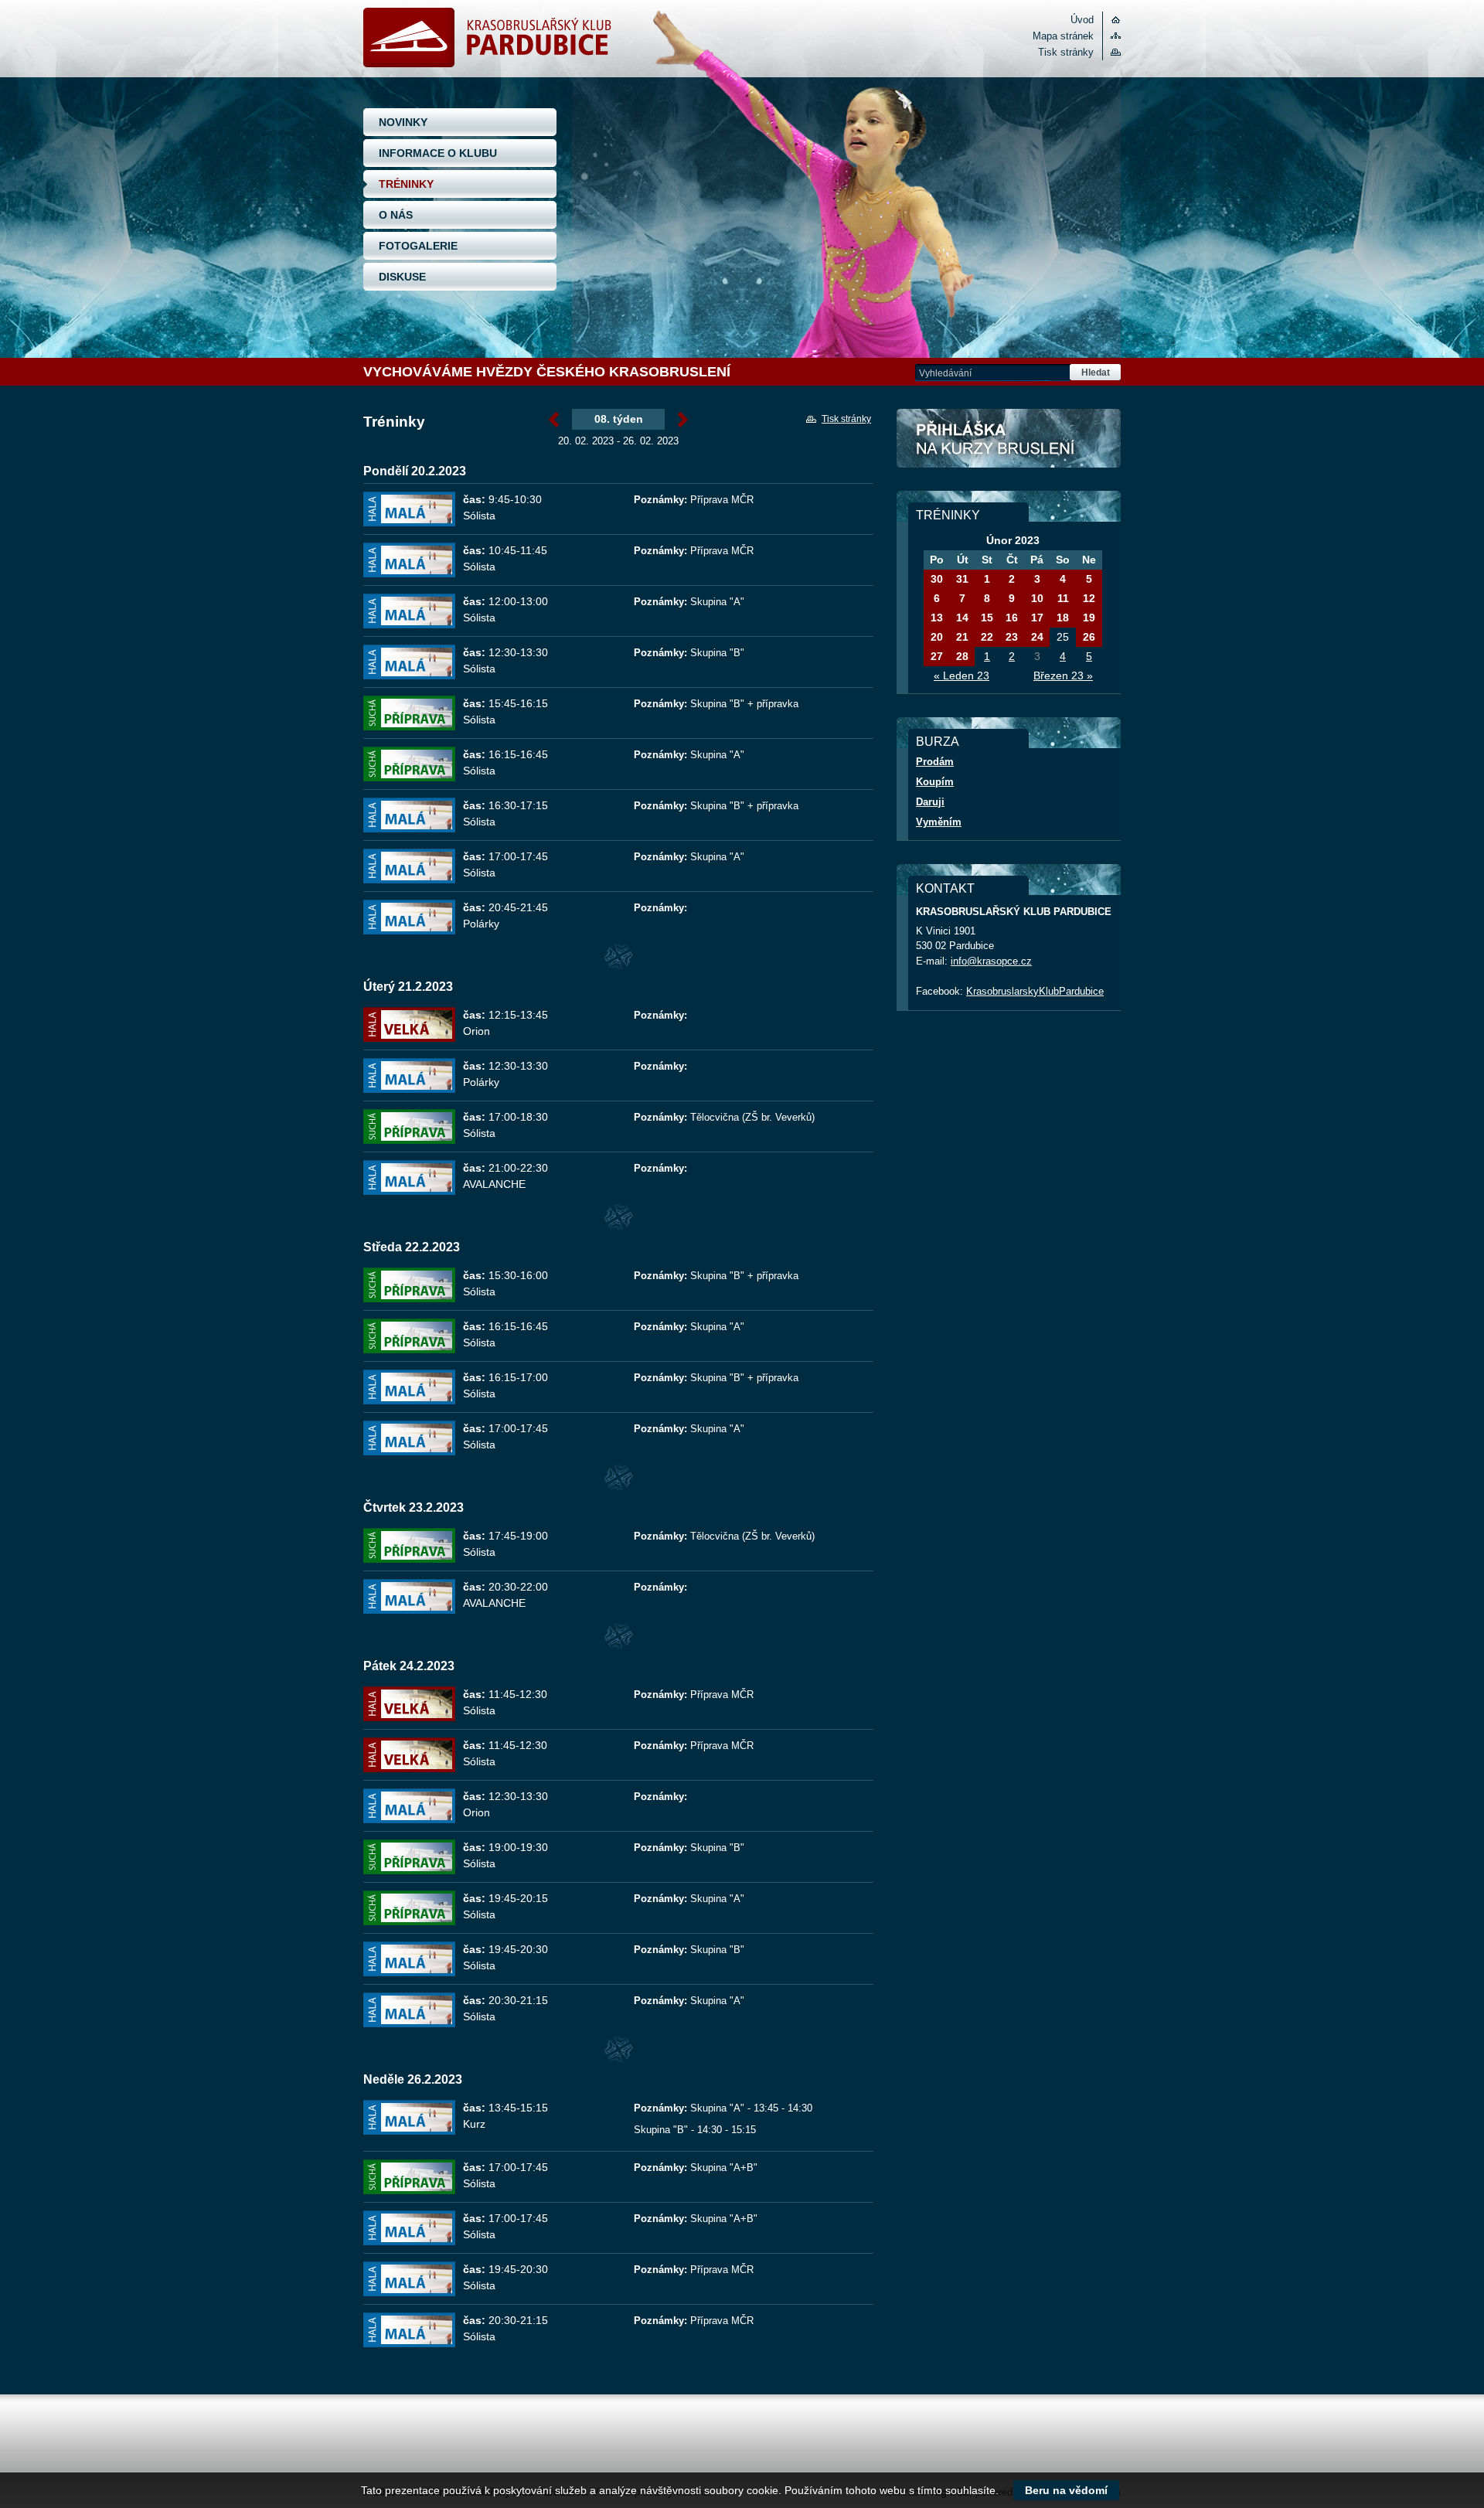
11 (1063, 598)
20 (937, 637)
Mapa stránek (1063, 36)
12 (1089, 598)
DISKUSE (402, 277)
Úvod (1082, 20)
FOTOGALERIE (418, 246)
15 (987, 618)
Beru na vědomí (1066, 2490)
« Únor (554, 420)
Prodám (935, 762)
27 (937, 656)
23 (1012, 637)
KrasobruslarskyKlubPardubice (1035, 991)
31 (962, 579)
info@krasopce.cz (991, 961)
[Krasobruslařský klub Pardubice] (487, 64)
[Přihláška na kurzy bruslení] (1009, 438)
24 (1037, 637)
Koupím (935, 782)
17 (1037, 618)
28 (962, 656)
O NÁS (396, 215)
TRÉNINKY (406, 184)
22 (987, 637)
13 (937, 618)
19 (1089, 618)
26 (1089, 637)
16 (1012, 618)
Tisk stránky (1066, 52)
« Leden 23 (962, 675)
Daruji (930, 802)
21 (962, 637)
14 (962, 618)
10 (1037, 598)
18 (1063, 618)
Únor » (683, 420)
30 (937, 579)
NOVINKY (403, 122)
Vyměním (939, 822)
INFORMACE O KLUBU (438, 153)
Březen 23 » (1063, 675)
